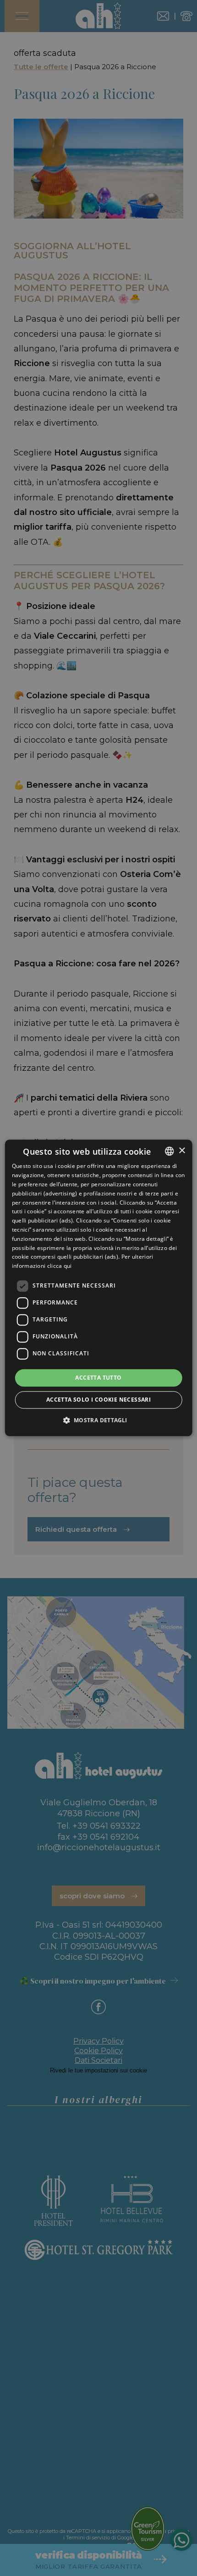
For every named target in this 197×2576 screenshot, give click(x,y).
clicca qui (60, 1266)
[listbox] (169, 1151)
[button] (98, 1420)
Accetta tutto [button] (98, 1378)
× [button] (182, 1151)
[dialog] (99, 1288)
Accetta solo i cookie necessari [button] (98, 1400)
